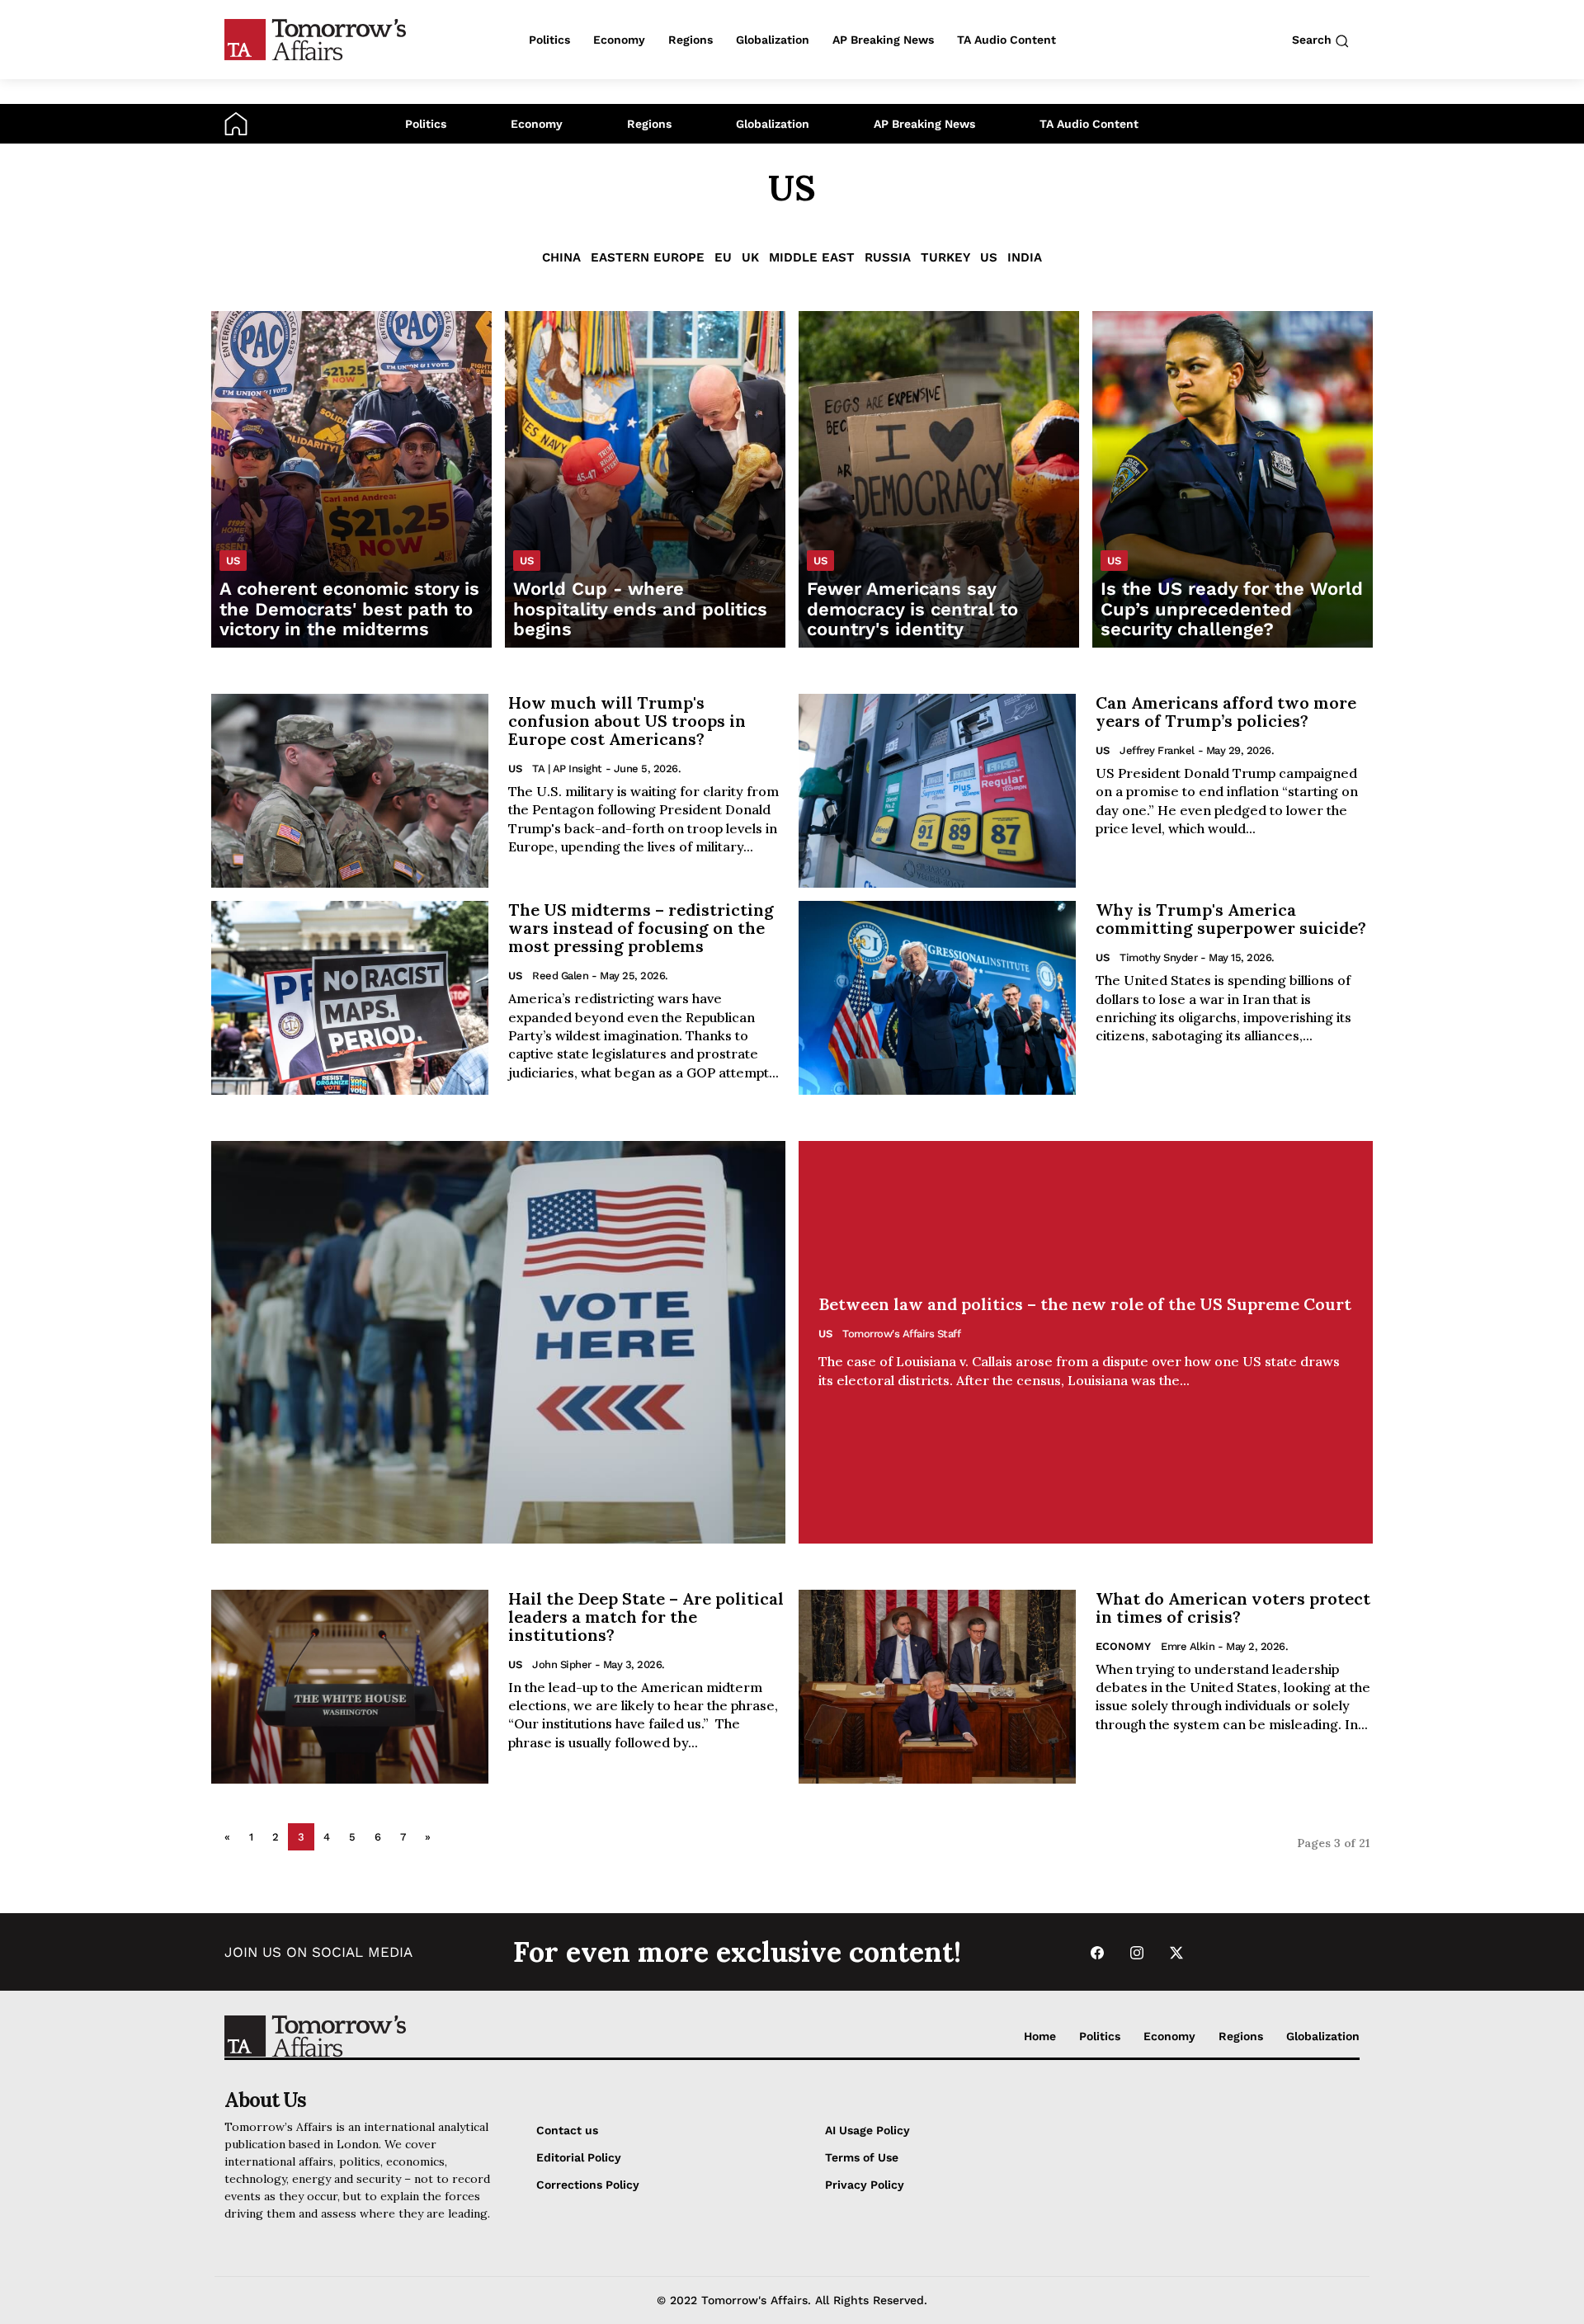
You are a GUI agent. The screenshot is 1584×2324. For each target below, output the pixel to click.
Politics (426, 124)
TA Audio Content (1089, 124)
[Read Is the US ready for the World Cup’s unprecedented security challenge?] (1233, 479)
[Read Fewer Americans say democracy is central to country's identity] (939, 479)
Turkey (945, 257)
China (561, 257)
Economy (537, 124)
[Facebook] (1097, 1952)
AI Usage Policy (867, 2130)
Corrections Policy (588, 2185)
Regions (649, 124)
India (1025, 257)
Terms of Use (862, 2157)
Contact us (567, 2130)
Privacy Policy (865, 2185)
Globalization (773, 124)
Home (1040, 2036)
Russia (888, 257)
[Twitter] (1176, 1952)
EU (723, 257)
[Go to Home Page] (236, 123)
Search (1313, 40)
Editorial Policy (579, 2157)
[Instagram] (1137, 1952)
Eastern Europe (648, 257)
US (989, 257)
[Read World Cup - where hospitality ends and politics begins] (645, 479)
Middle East (812, 257)
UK (750, 257)
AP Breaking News (924, 124)
